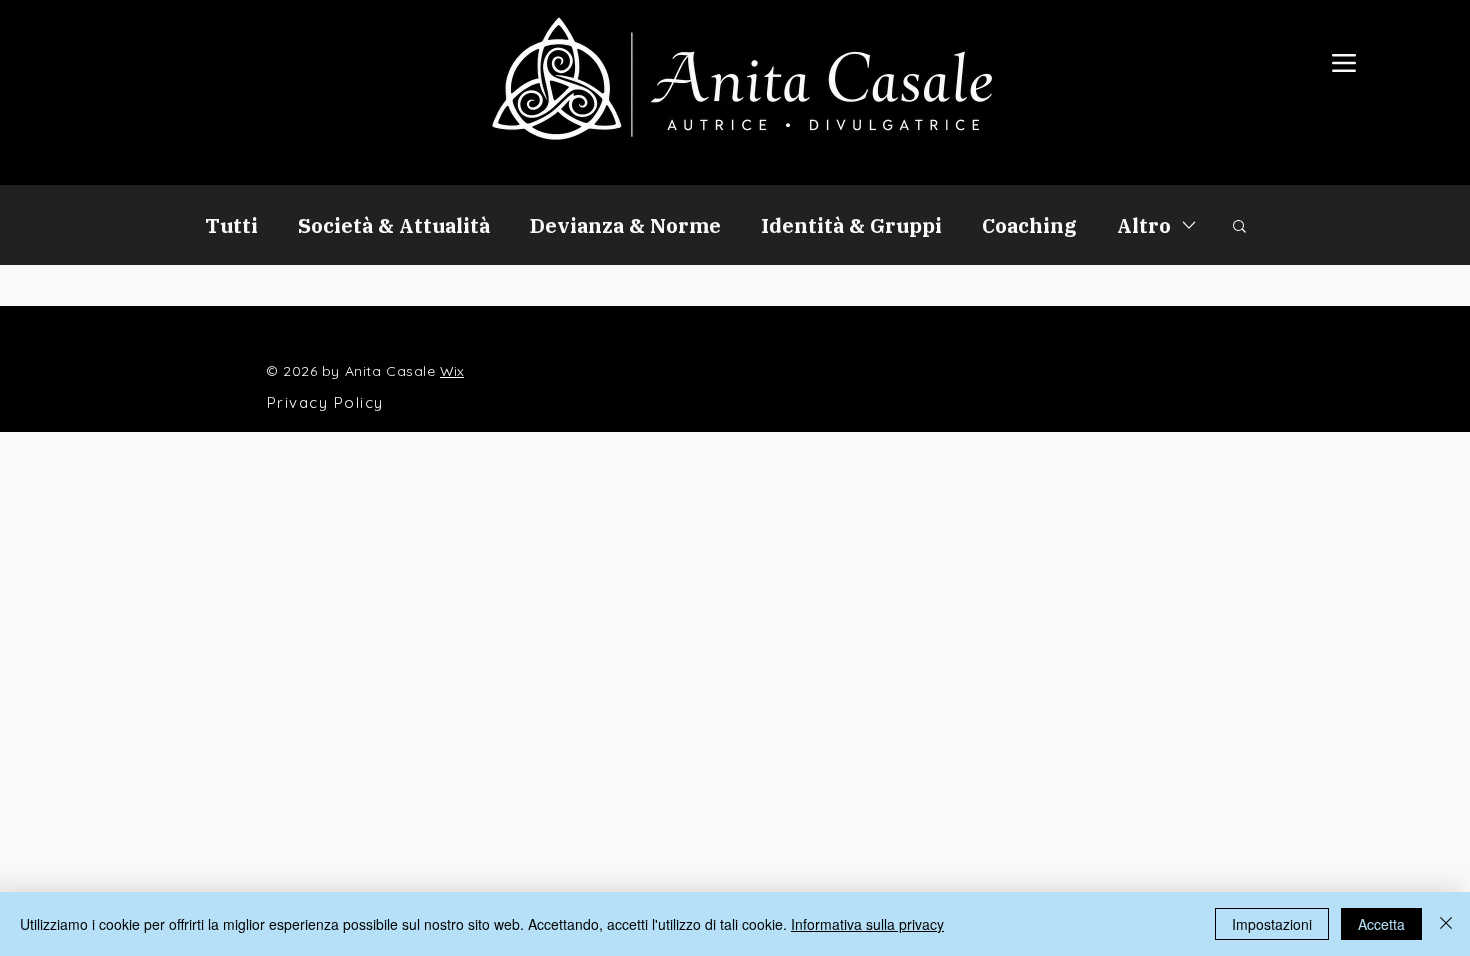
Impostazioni (1272, 924)
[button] (1239, 227)
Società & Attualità (394, 225)
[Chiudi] (1446, 924)
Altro (1144, 225)
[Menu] (1343, 62)
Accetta (1381, 924)
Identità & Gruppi (851, 225)
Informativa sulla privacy (867, 924)
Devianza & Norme (625, 225)
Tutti (231, 225)
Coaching (1029, 225)
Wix (452, 371)
